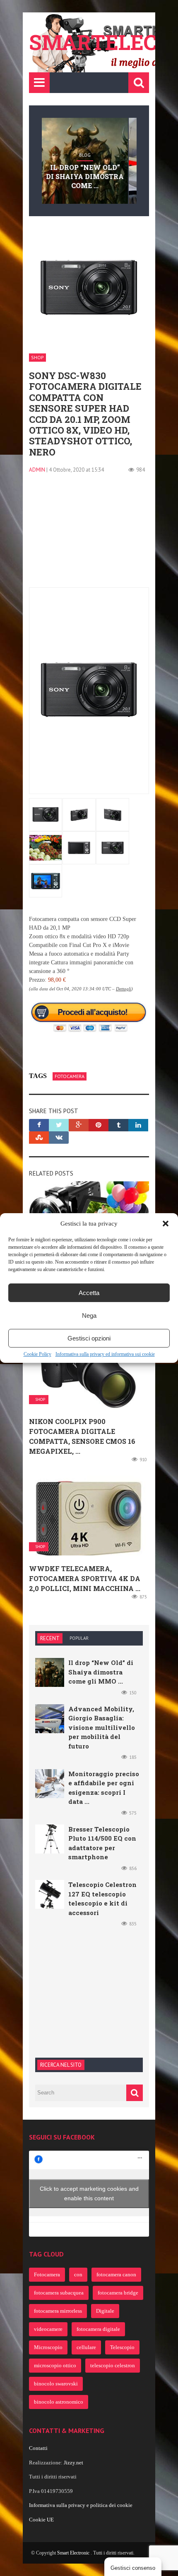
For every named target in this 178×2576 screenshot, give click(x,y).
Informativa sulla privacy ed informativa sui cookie (105, 1354)
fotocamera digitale (98, 2329)
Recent (50, 1638)
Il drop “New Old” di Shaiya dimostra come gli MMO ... (101, 1672)
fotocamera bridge (118, 2293)
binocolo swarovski (56, 2384)
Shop (37, 357)
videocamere (48, 2329)
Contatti (38, 2448)
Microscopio (48, 2347)
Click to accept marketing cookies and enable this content (89, 2193)
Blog (85, 155)
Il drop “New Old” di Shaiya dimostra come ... (85, 177)
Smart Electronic (74, 2553)
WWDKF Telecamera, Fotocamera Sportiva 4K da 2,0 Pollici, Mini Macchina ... (85, 1578)
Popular (79, 1638)
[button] (166, 1224)
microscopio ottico (55, 2365)
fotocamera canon (116, 2274)
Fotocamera (70, 1076)
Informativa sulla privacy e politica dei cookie (81, 2505)
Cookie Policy (37, 1354)
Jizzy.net (73, 2463)
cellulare (86, 2347)
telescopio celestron (113, 2365)
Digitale (105, 2311)
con (78, 2274)
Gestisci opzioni (89, 1338)
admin (37, 470)
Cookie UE (41, 2520)
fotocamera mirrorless (58, 2311)
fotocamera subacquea (59, 2293)
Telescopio (122, 2347)
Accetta (89, 1293)
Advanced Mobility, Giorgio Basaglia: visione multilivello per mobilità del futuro (102, 1727)
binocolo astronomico (59, 2402)
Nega (89, 1315)
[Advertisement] (89, 536)
